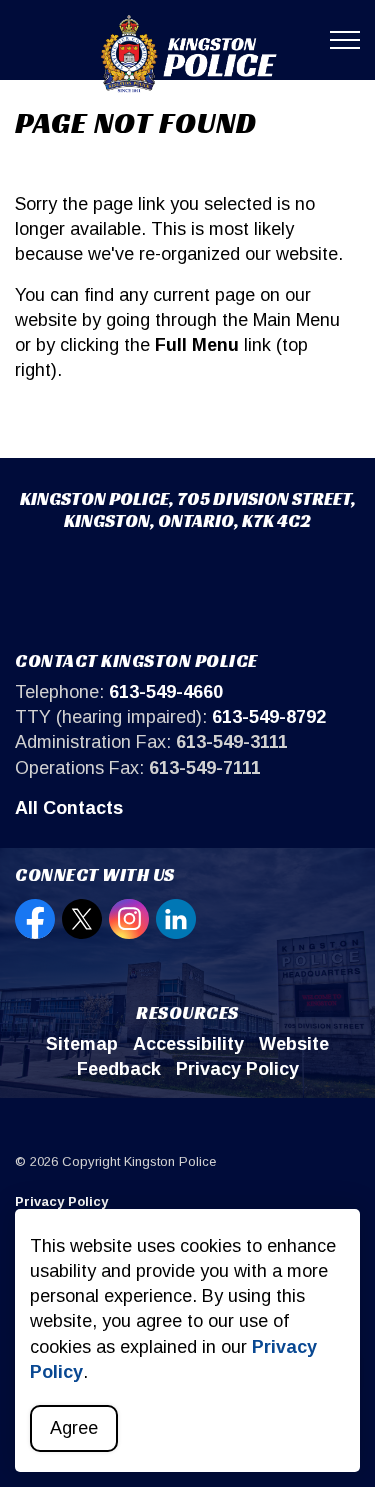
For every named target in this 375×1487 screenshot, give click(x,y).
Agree (74, 1428)
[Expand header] (345, 40)
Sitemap (82, 1044)
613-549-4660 (166, 692)
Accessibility (188, 1044)
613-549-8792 (269, 717)
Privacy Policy (237, 1069)
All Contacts (69, 808)
